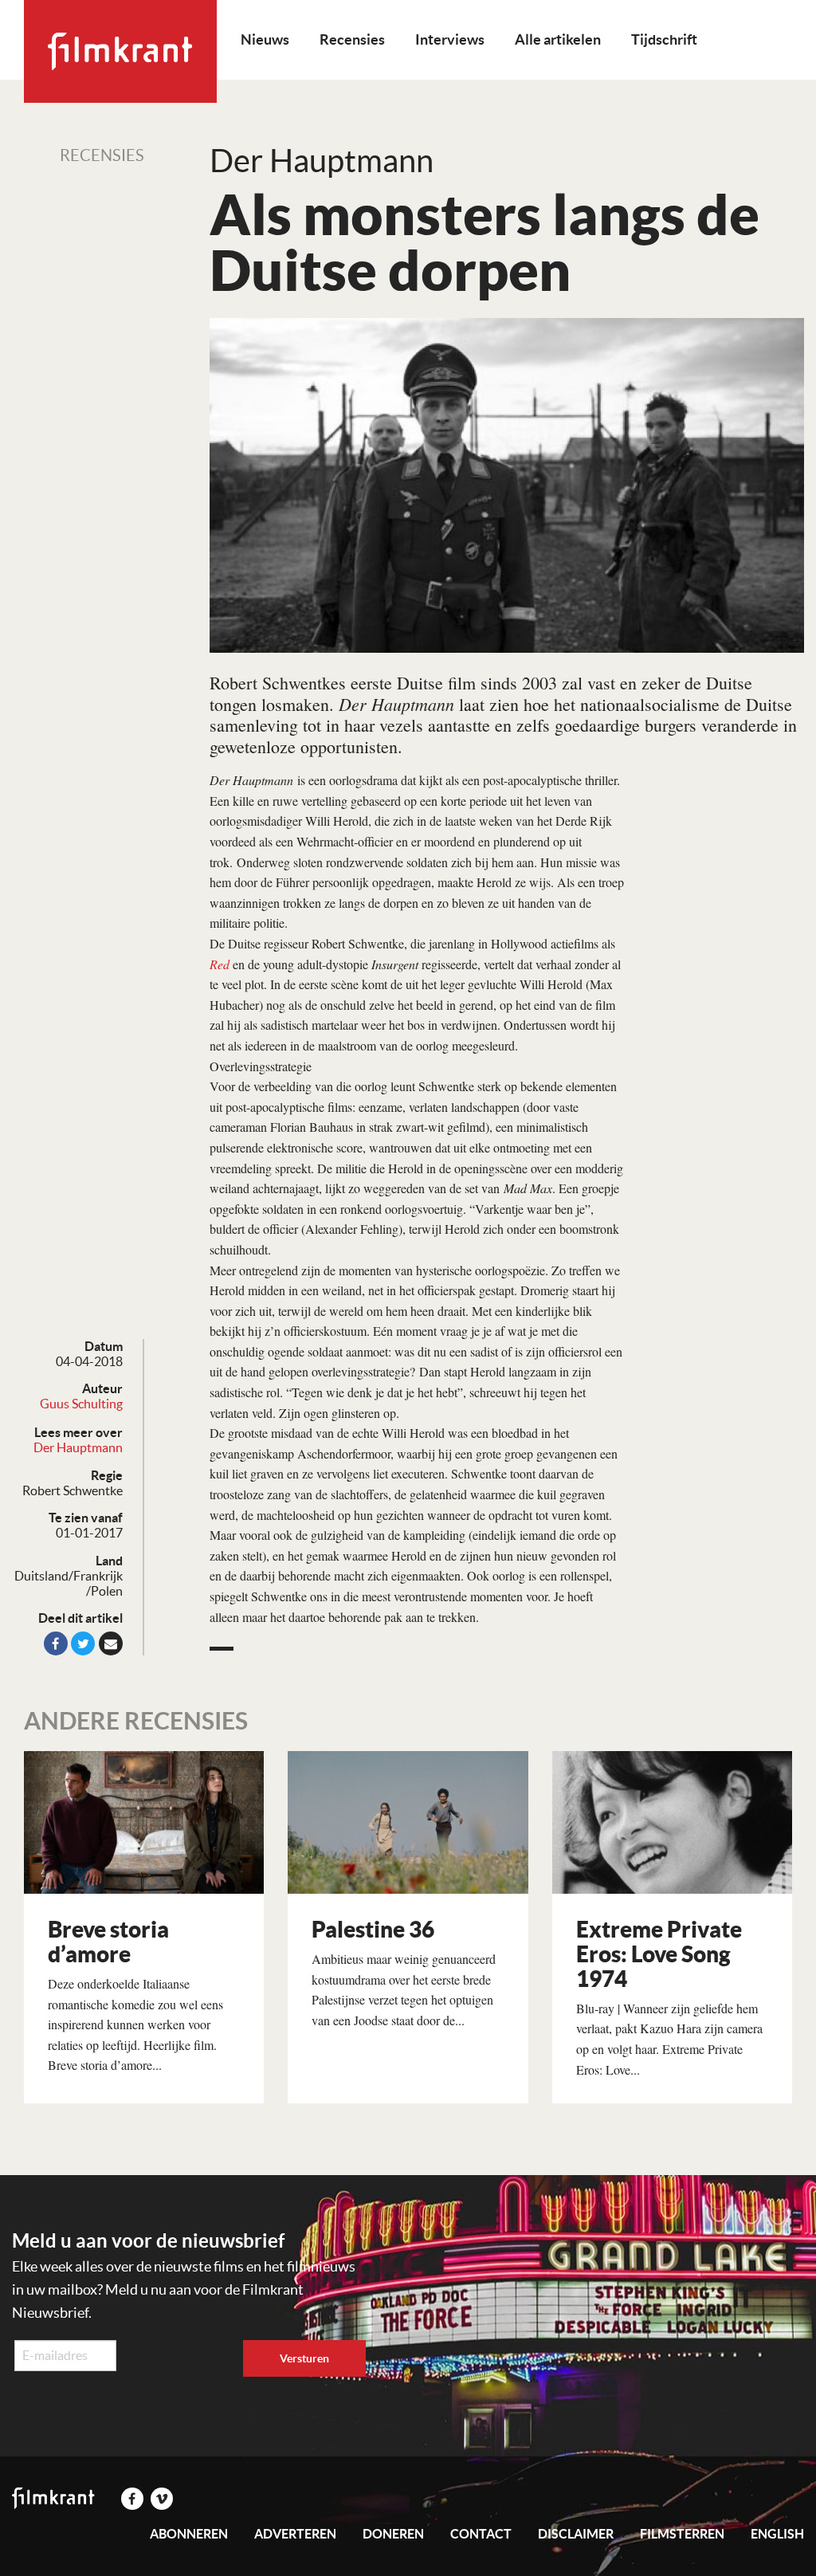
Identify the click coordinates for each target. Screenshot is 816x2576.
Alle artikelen (558, 39)
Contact (481, 2534)
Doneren (393, 2534)
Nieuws (265, 39)
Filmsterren (682, 2534)
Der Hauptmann (78, 1447)
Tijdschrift (664, 39)
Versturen (304, 2358)
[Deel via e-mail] (111, 1643)
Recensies (352, 39)
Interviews (450, 39)
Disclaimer (576, 2534)
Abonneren (189, 2534)
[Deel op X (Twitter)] (83, 1643)
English (777, 2534)
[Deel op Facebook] (56, 1643)
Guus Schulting (81, 1404)
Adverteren (295, 2534)
